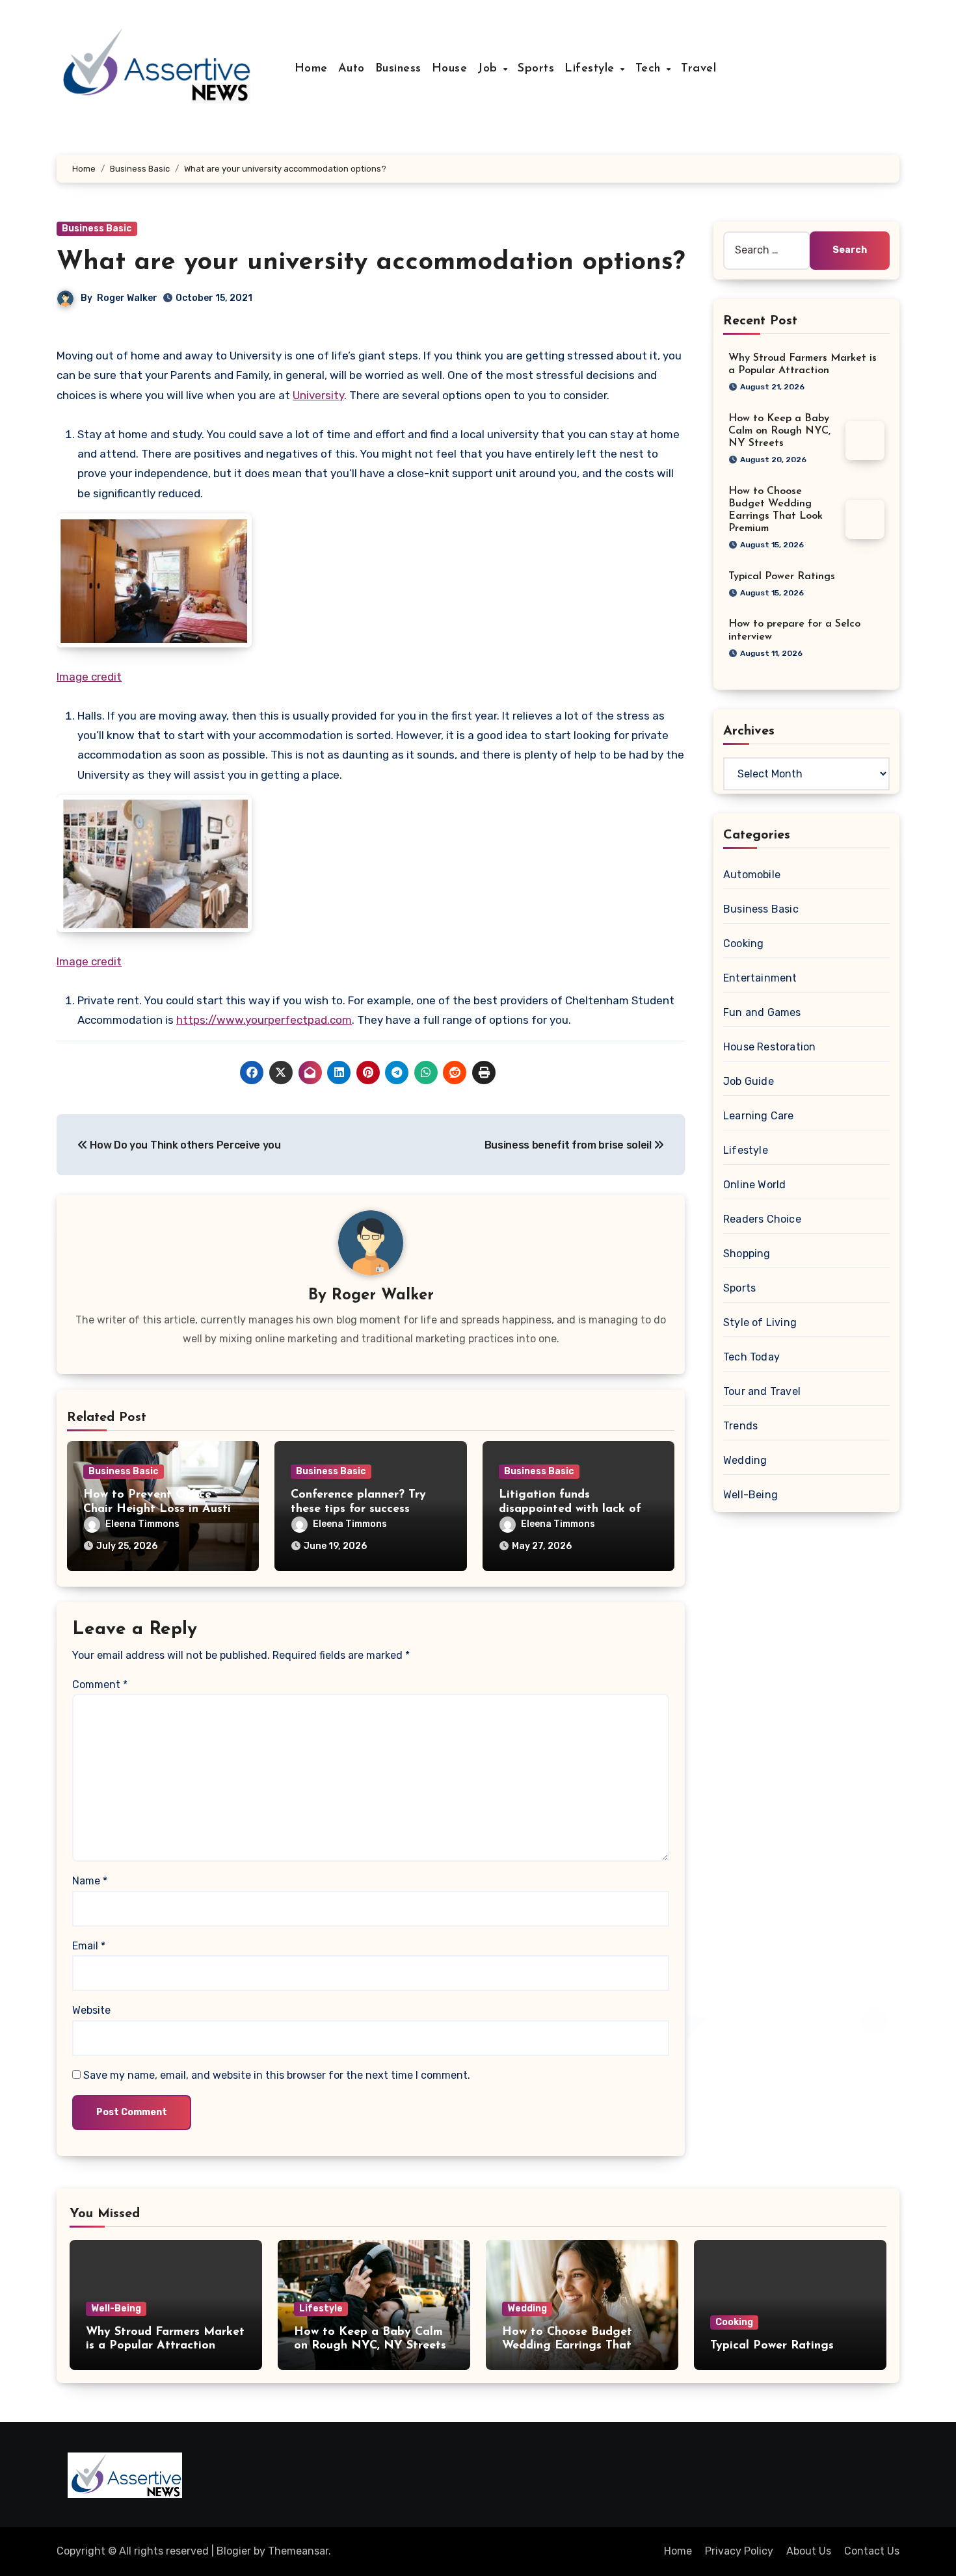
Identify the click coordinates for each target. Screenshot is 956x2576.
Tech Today (751, 1357)
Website (91, 2010)
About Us (809, 2551)
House (450, 69)
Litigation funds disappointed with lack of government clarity (570, 1509)
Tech (650, 69)
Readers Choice (762, 1219)
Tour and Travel (762, 1391)
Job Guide (749, 1081)
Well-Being (750, 1495)
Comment (100, 1685)
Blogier (234, 2551)
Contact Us (872, 2551)
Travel (698, 69)
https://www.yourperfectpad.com (264, 1020)
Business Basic (97, 228)
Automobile (752, 875)
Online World (754, 1185)
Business (398, 69)
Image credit (89, 677)
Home (311, 69)
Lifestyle (591, 69)
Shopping (747, 1254)
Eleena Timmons (142, 1524)
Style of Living (760, 1322)
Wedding (745, 1460)
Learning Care (759, 1116)
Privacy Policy (739, 2551)
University (318, 395)
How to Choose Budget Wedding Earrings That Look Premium (567, 2346)
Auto (352, 69)
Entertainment (760, 978)
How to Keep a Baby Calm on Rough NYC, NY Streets (779, 431)
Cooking (743, 943)
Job (489, 69)
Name (90, 1881)
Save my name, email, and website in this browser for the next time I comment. (277, 2075)
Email (89, 1946)
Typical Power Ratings (782, 577)
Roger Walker (127, 298)
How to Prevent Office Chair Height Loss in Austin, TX (162, 1509)
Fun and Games (762, 1012)
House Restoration (769, 1047)
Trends (740, 1426)
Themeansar (298, 2551)
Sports (536, 69)
